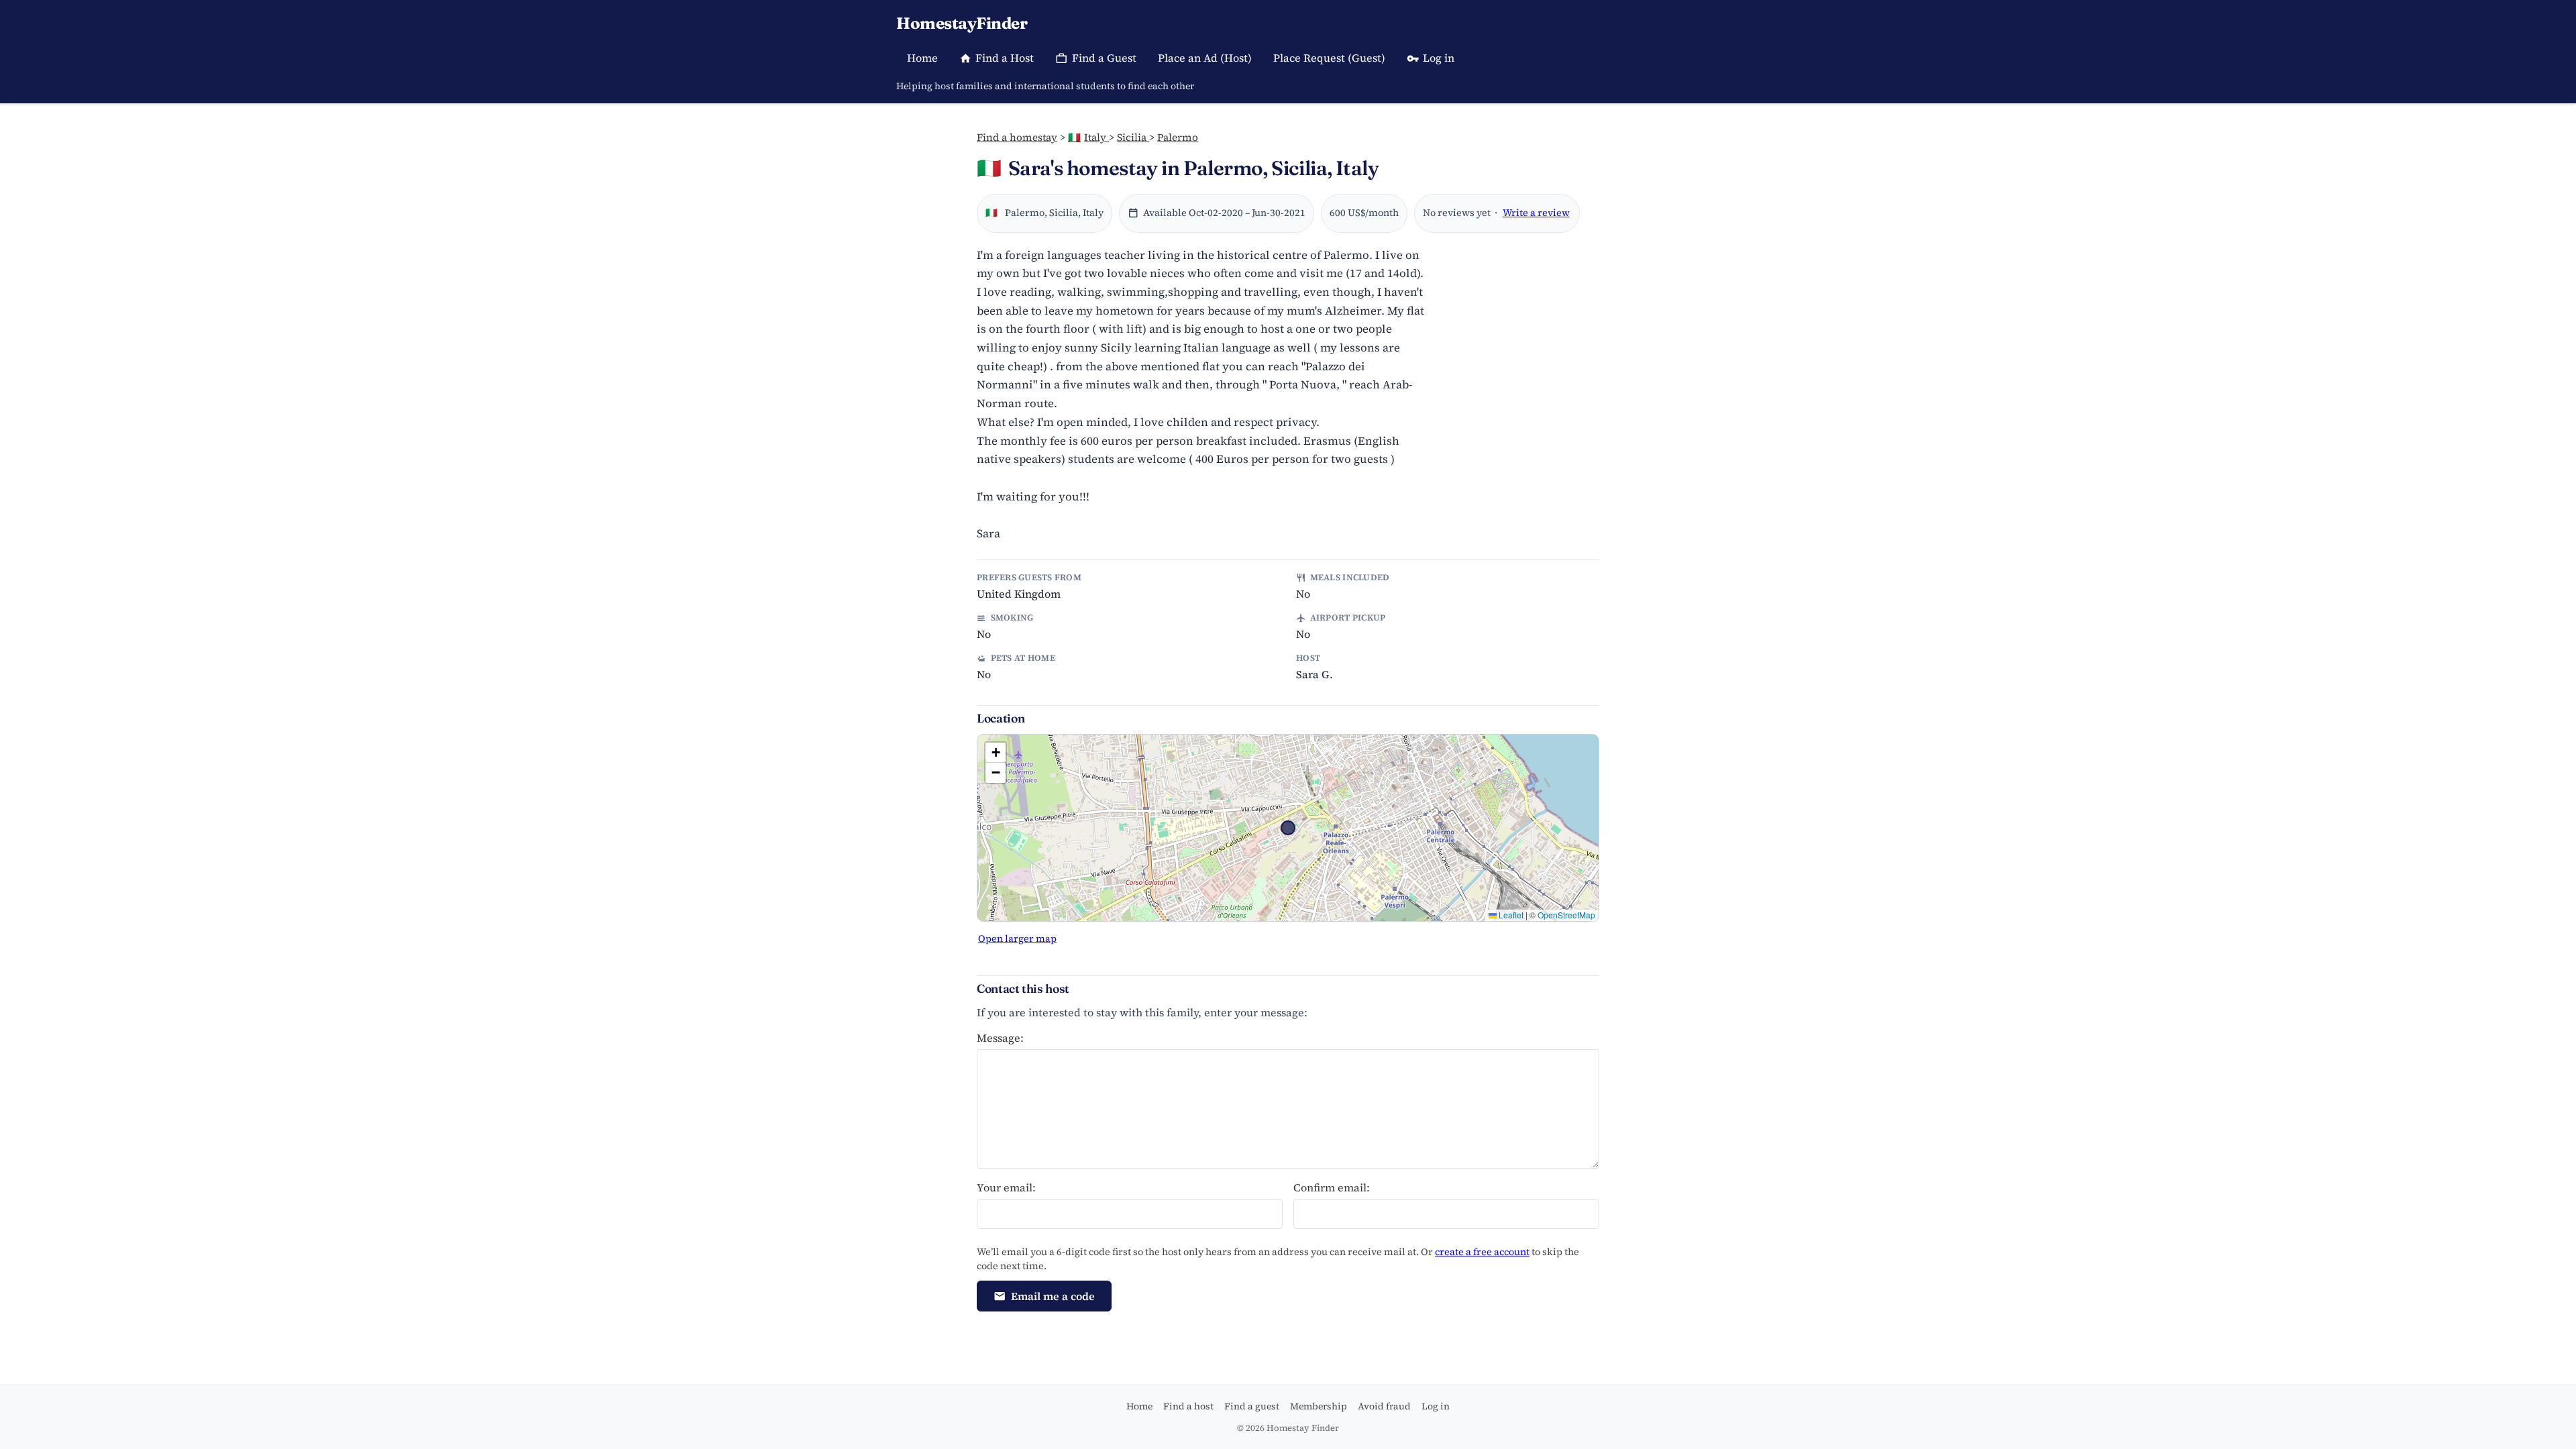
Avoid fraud (1384, 1406)
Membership (1319, 1406)
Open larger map (1017, 938)
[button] (996, 753)
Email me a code (1053, 1296)
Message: (1000, 1038)
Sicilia (1133, 137)
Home (922, 58)
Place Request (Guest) (1329, 58)
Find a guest (1252, 1406)
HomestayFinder (962, 23)
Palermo (1178, 137)
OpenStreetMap (1566, 915)
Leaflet (1510, 915)
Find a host (1188, 1406)
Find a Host (1005, 58)
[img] (1288, 828)
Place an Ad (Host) (1205, 58)
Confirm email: (1332, 1187)
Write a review (1536, 213)
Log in (1439, 58)
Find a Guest (1104, 58)
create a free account (1482, 1252)
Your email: (1006, 1187)
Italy (1088, 137)
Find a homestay (1017, 137)
